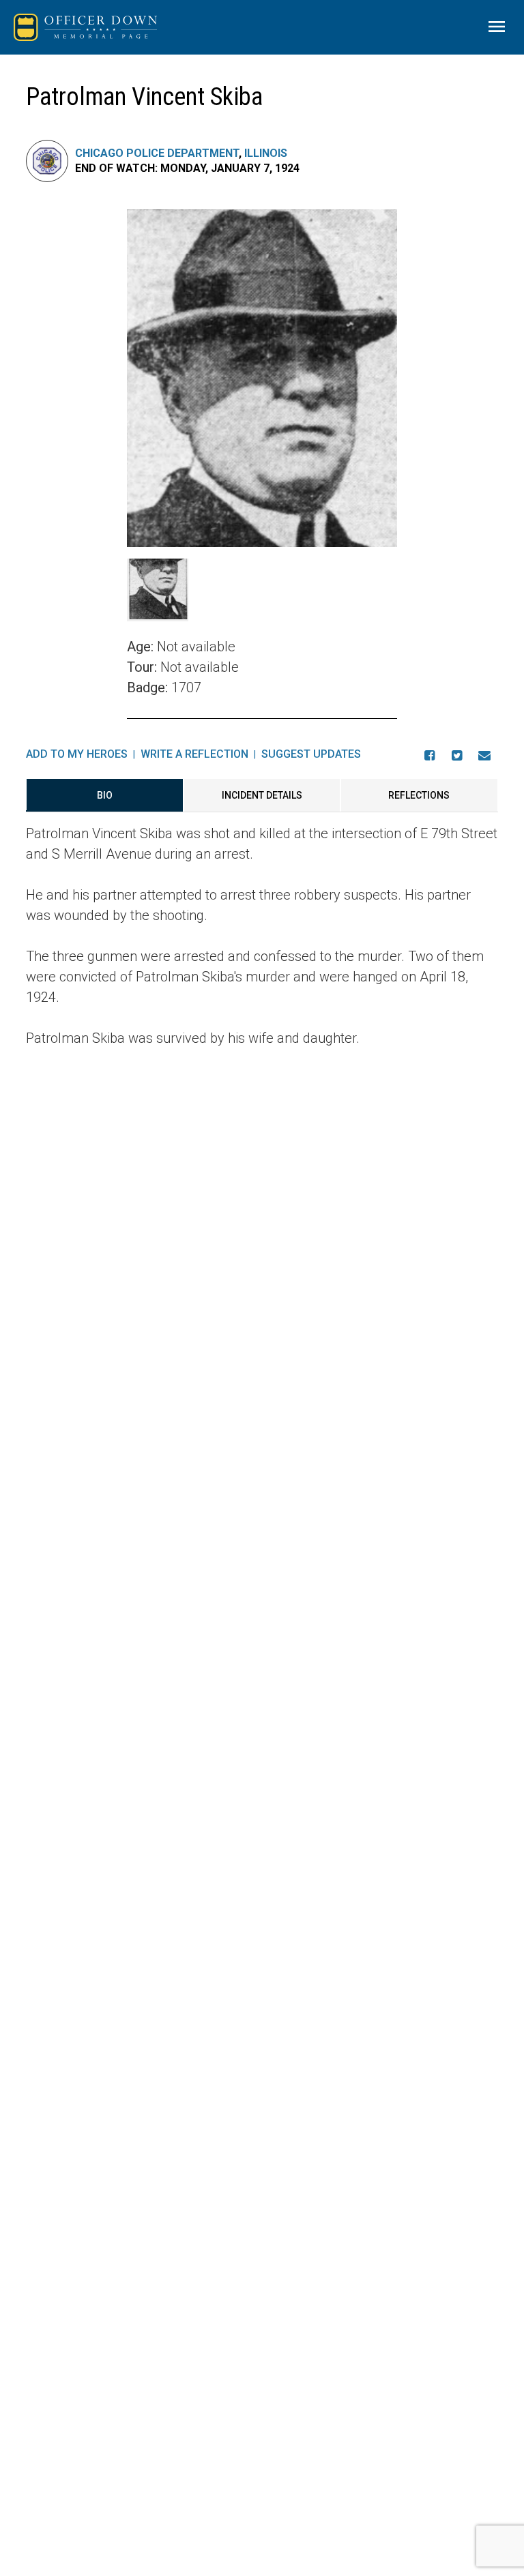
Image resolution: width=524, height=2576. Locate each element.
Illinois (266, 153)
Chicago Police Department (157, 153)
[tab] (104, 795)
